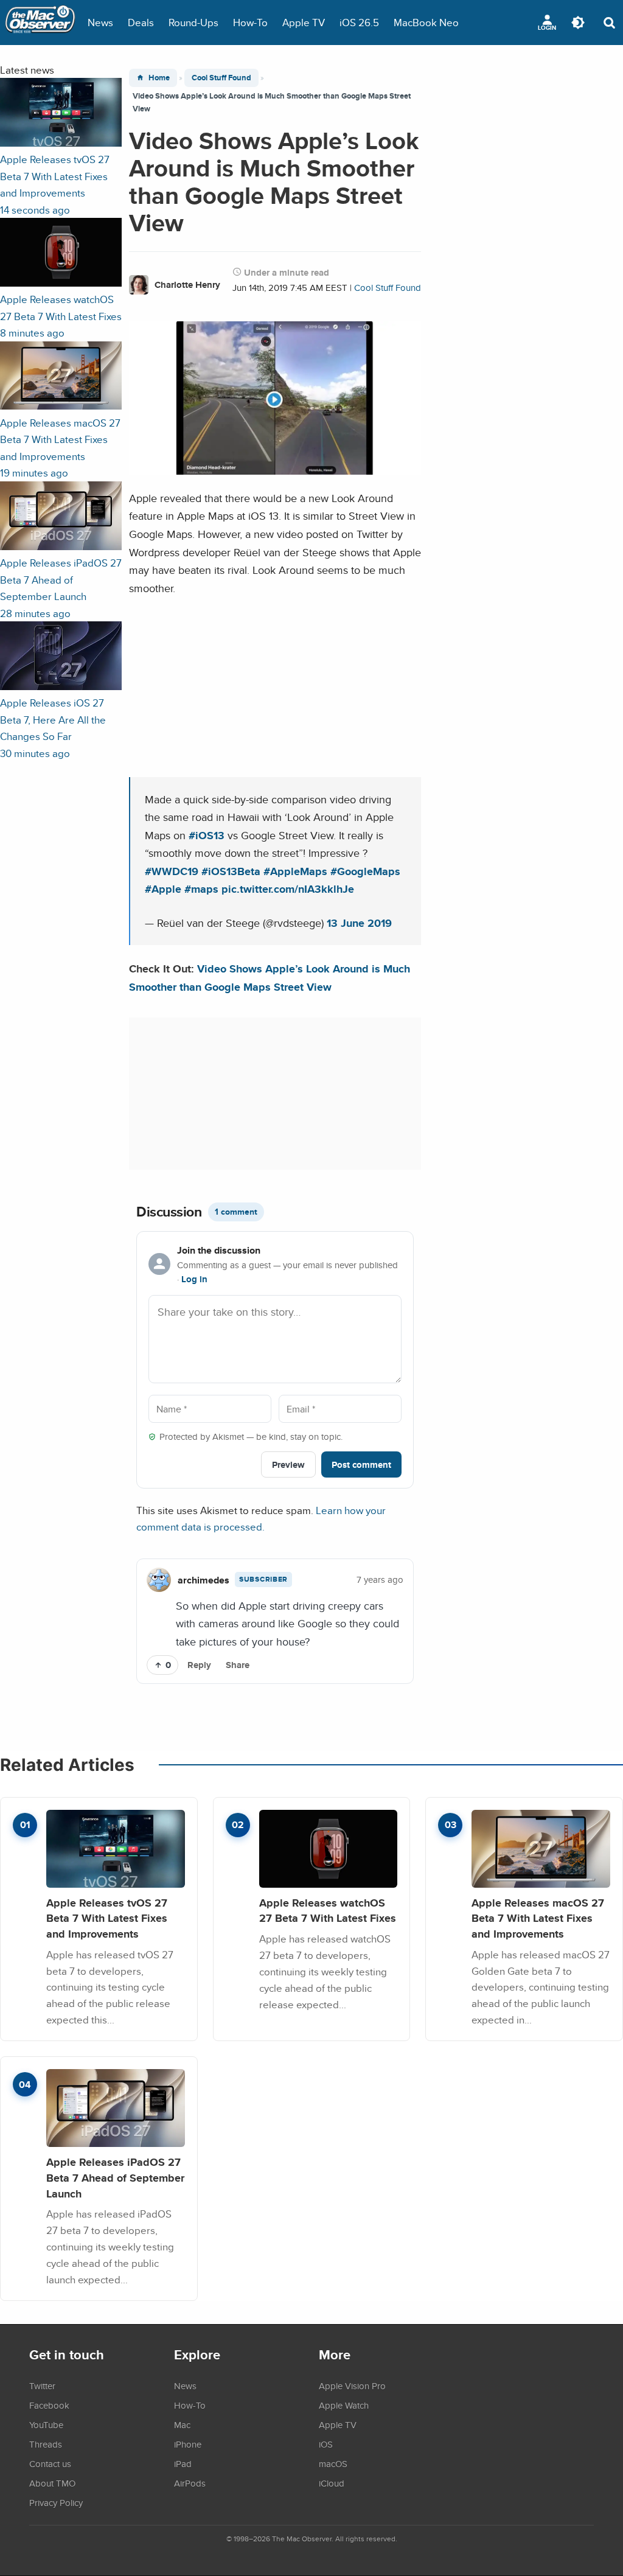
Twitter (42, 2386)
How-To (250, 22)
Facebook (49, 2405)
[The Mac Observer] (40, 23)
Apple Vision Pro (352, 2386)
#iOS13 (207, 835)
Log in (194, 1279)
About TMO (52, 2483)
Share (238, 1665)
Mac (182, 2424)
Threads (46, 2444)
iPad (183, 2463)
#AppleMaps (295, 871)
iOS (326, 2444)
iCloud (332, 2483)
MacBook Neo (426, 22)
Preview (288, 1464)
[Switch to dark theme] (578, 23)
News (100, 22)
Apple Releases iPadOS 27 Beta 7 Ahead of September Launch (115, 2177)
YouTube (46, 2424)
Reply (199, 1665)
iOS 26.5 (359, 22)
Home (159, 78)
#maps (201, 889)
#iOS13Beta (231, 871)
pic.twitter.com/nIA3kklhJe (288, 889)
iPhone (188, 2444)
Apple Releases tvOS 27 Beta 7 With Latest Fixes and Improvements (107, 1918)
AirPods (190, 2483)
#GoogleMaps (365, 871)
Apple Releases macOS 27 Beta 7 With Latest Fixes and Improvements (538, 1918)
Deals (141, 22)
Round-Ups (193, 22)
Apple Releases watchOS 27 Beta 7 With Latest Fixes (328, 1911)
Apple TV (304, 22)
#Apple (163, 889)
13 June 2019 (359, 923)
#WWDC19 (172, 871)
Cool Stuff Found (221, 78)
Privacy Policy (56, 2502)
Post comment (361, 1464)
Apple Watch (344, 2405)
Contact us (50, 2463)
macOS (333, 2463)
